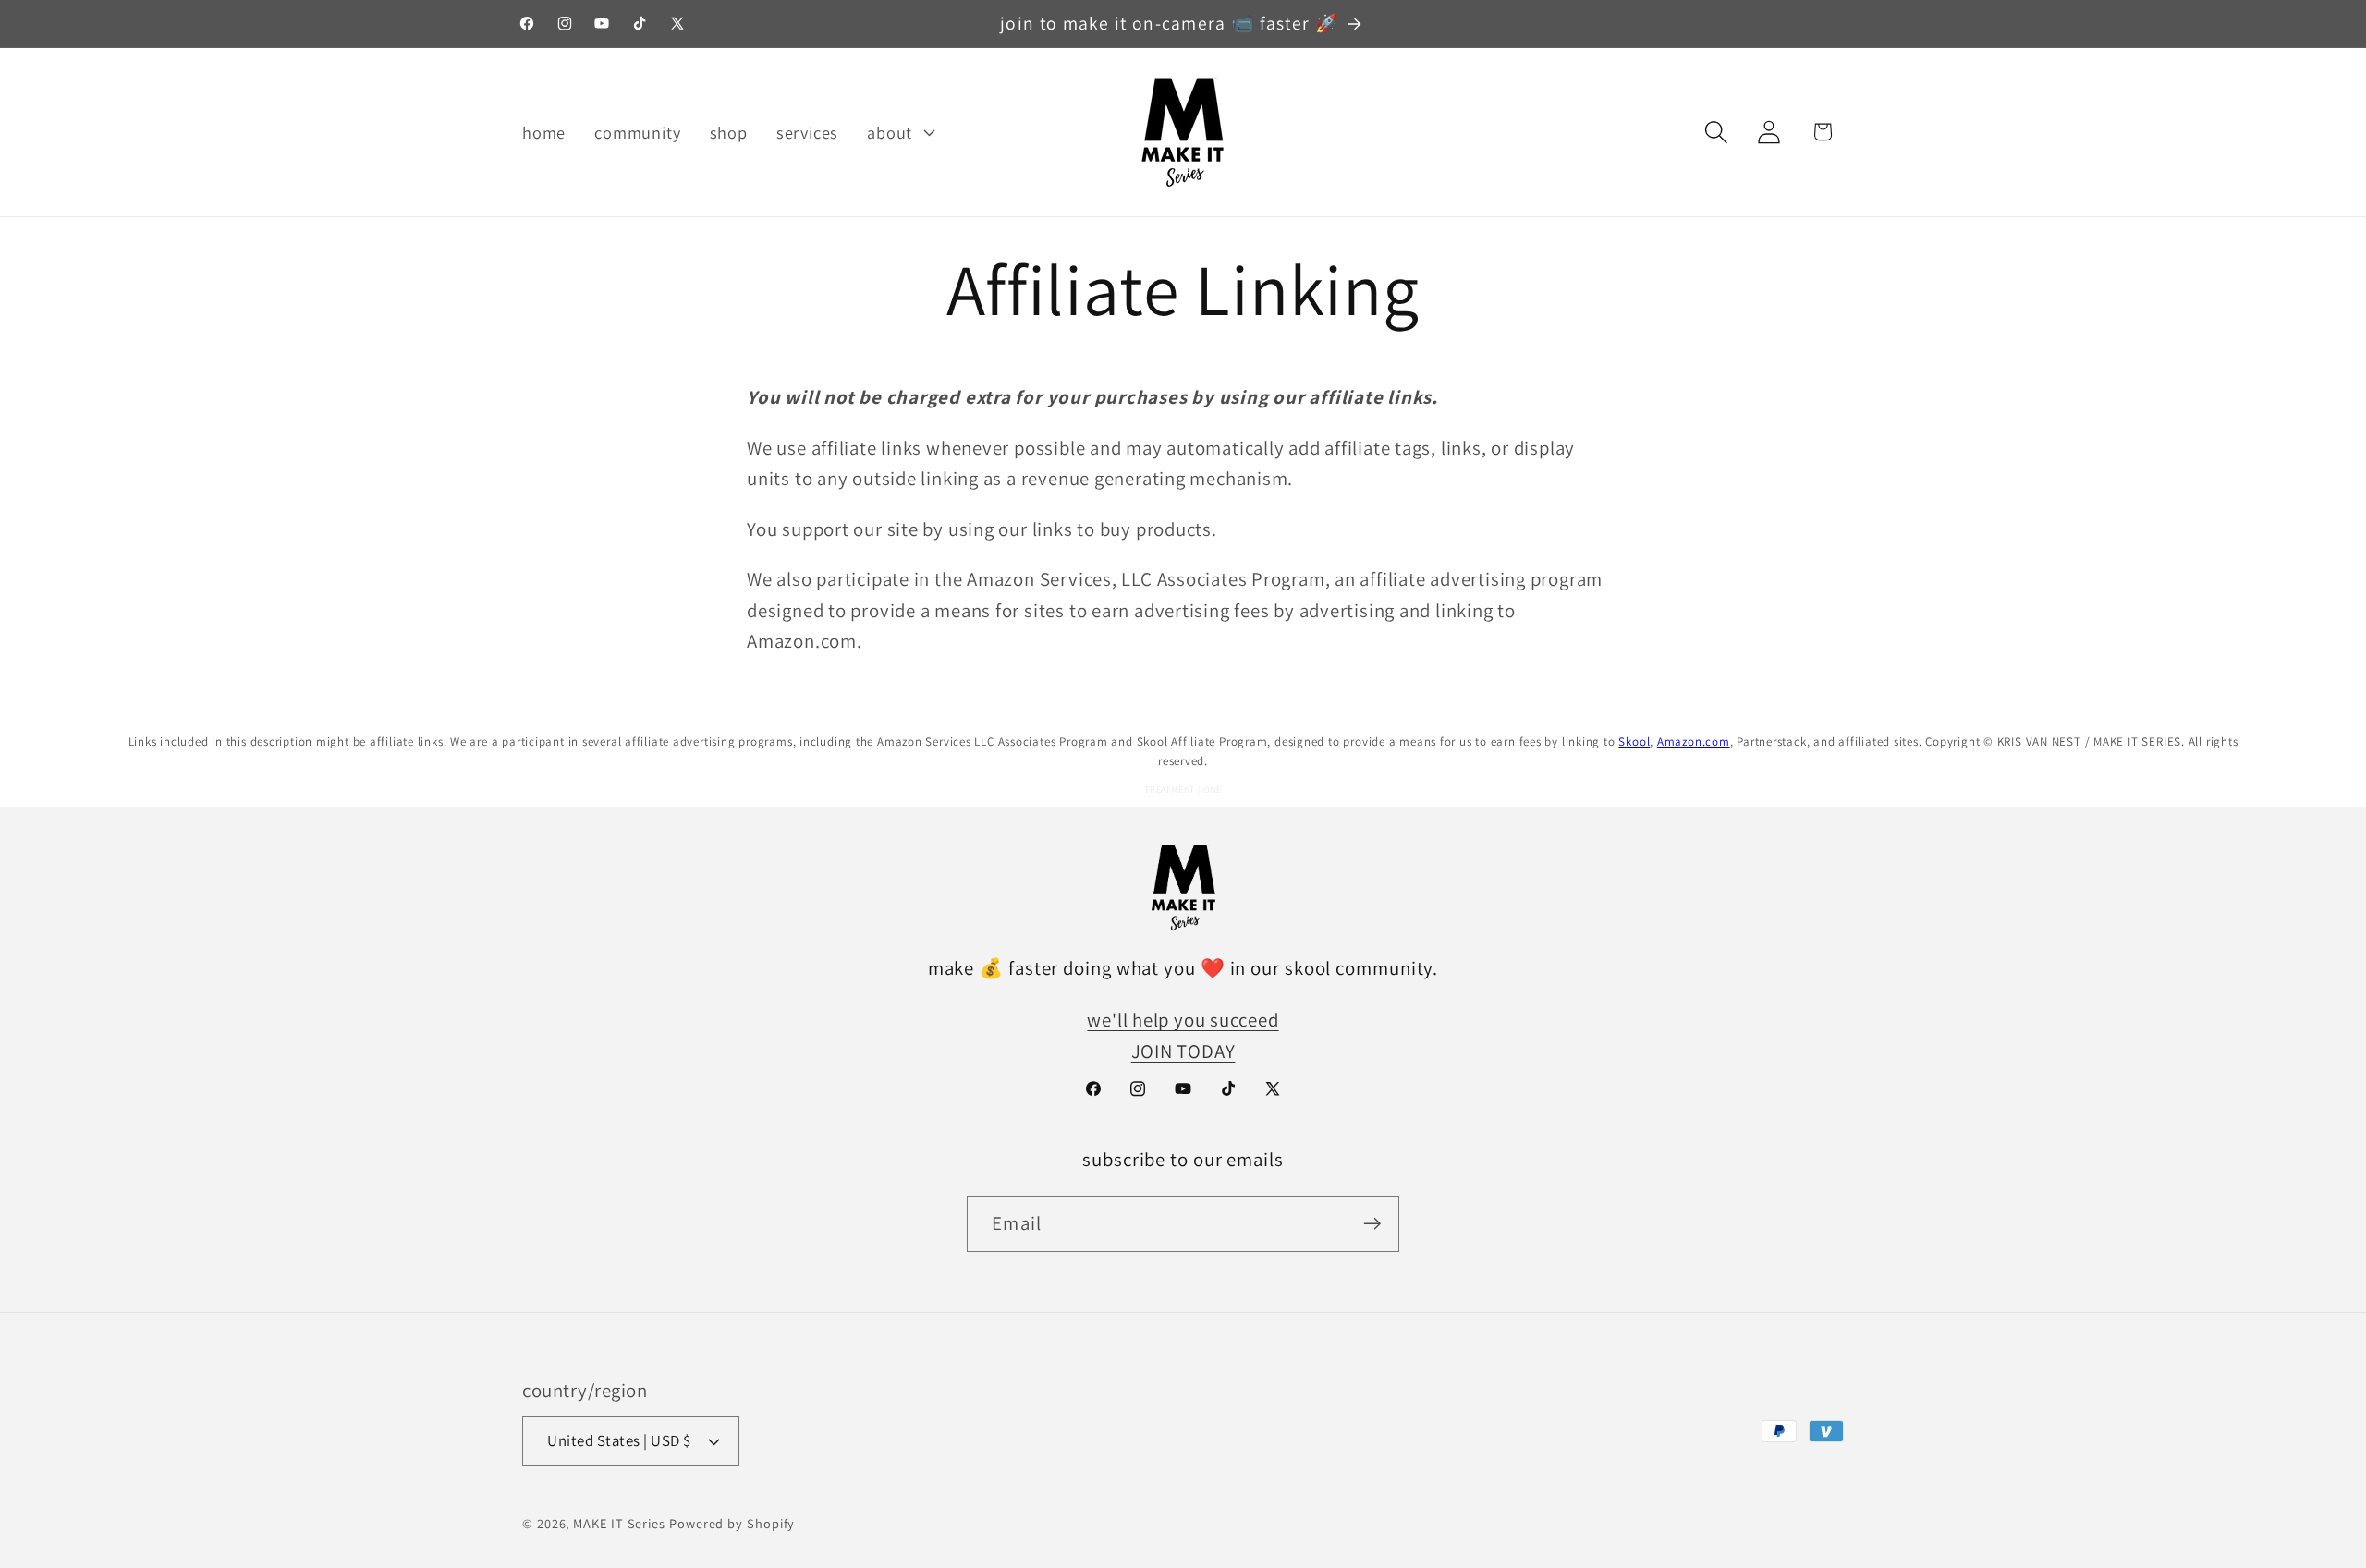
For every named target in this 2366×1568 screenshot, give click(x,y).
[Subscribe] (1372, 1224)
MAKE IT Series (619, 1523)
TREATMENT (1170, 790)
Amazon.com (1694, 741)
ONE (1213, 790)
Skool (1634, 741)
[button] (899, 132)
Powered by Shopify (732, 1523)
